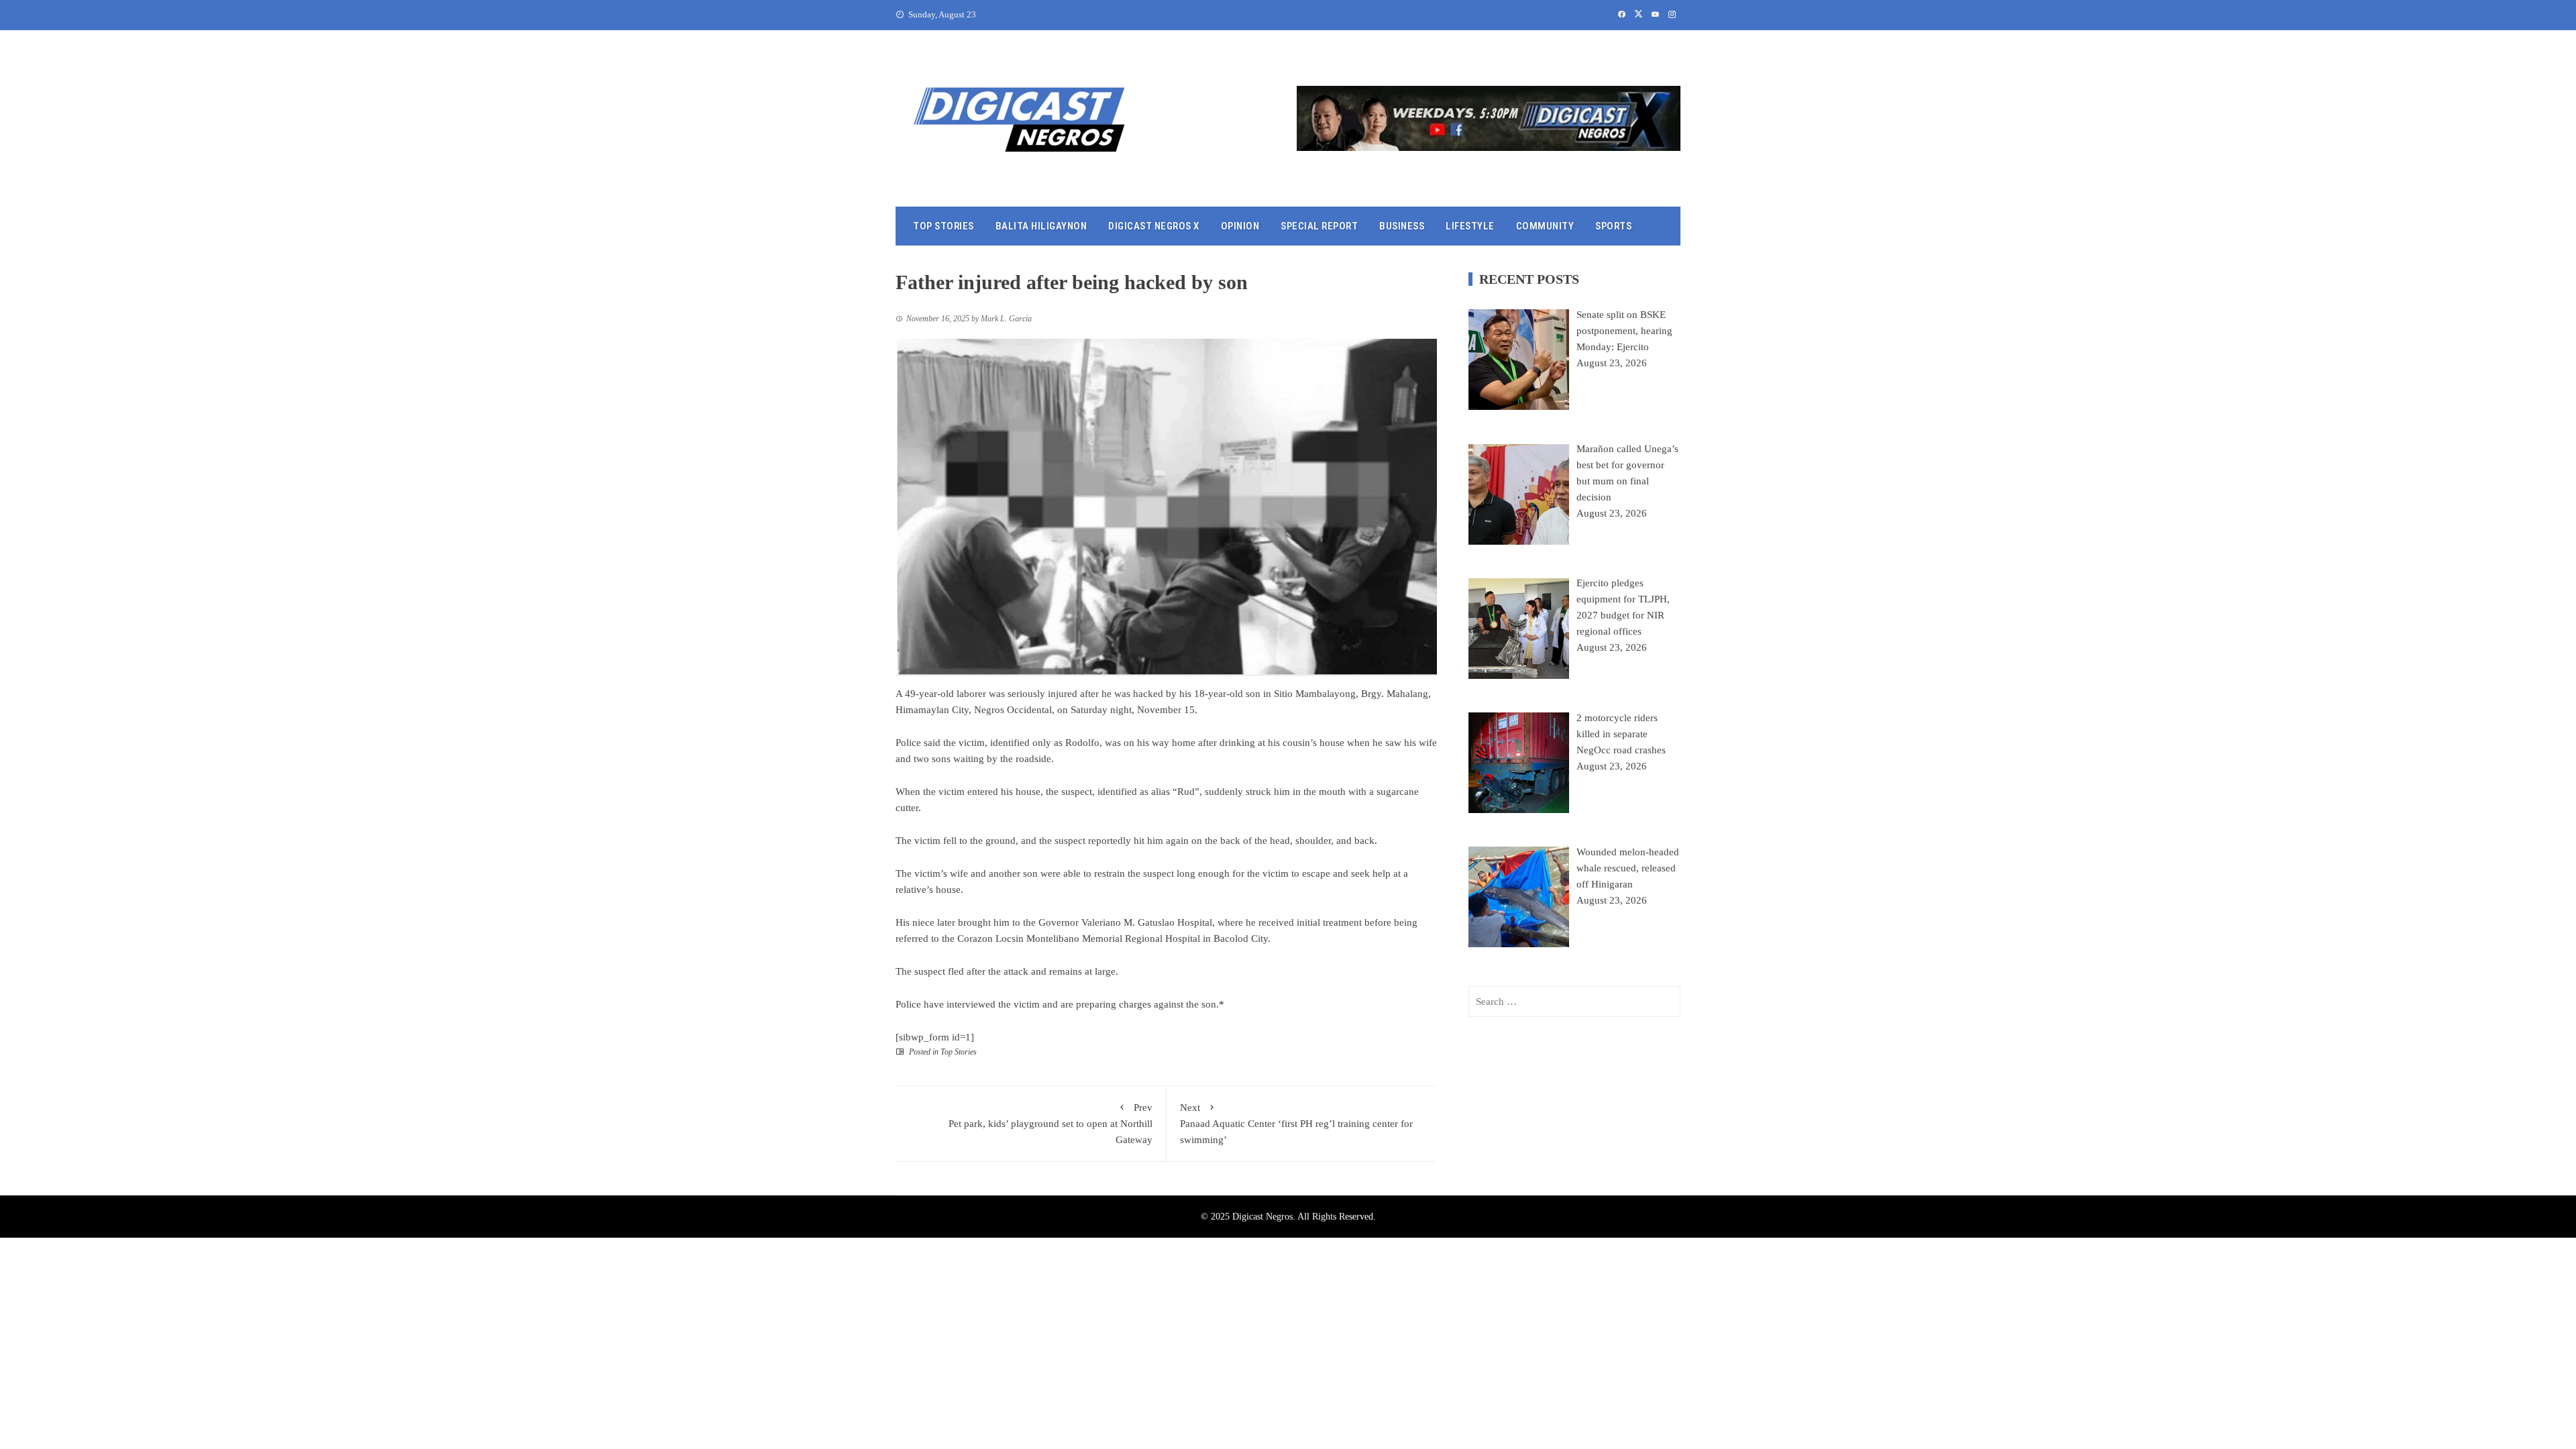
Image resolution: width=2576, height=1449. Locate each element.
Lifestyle (1470, 226)
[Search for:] (1574, 1002)
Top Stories (944, 226)
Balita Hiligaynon (1041, 226)
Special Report (1319, 226)
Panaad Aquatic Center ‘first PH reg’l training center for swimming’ (1296, 1124)
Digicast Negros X (1154, 226)
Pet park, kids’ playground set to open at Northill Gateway (1051, 1124)
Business (1402, 226)
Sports (1613, 226)
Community (1545, 226)
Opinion (1240, 226)
